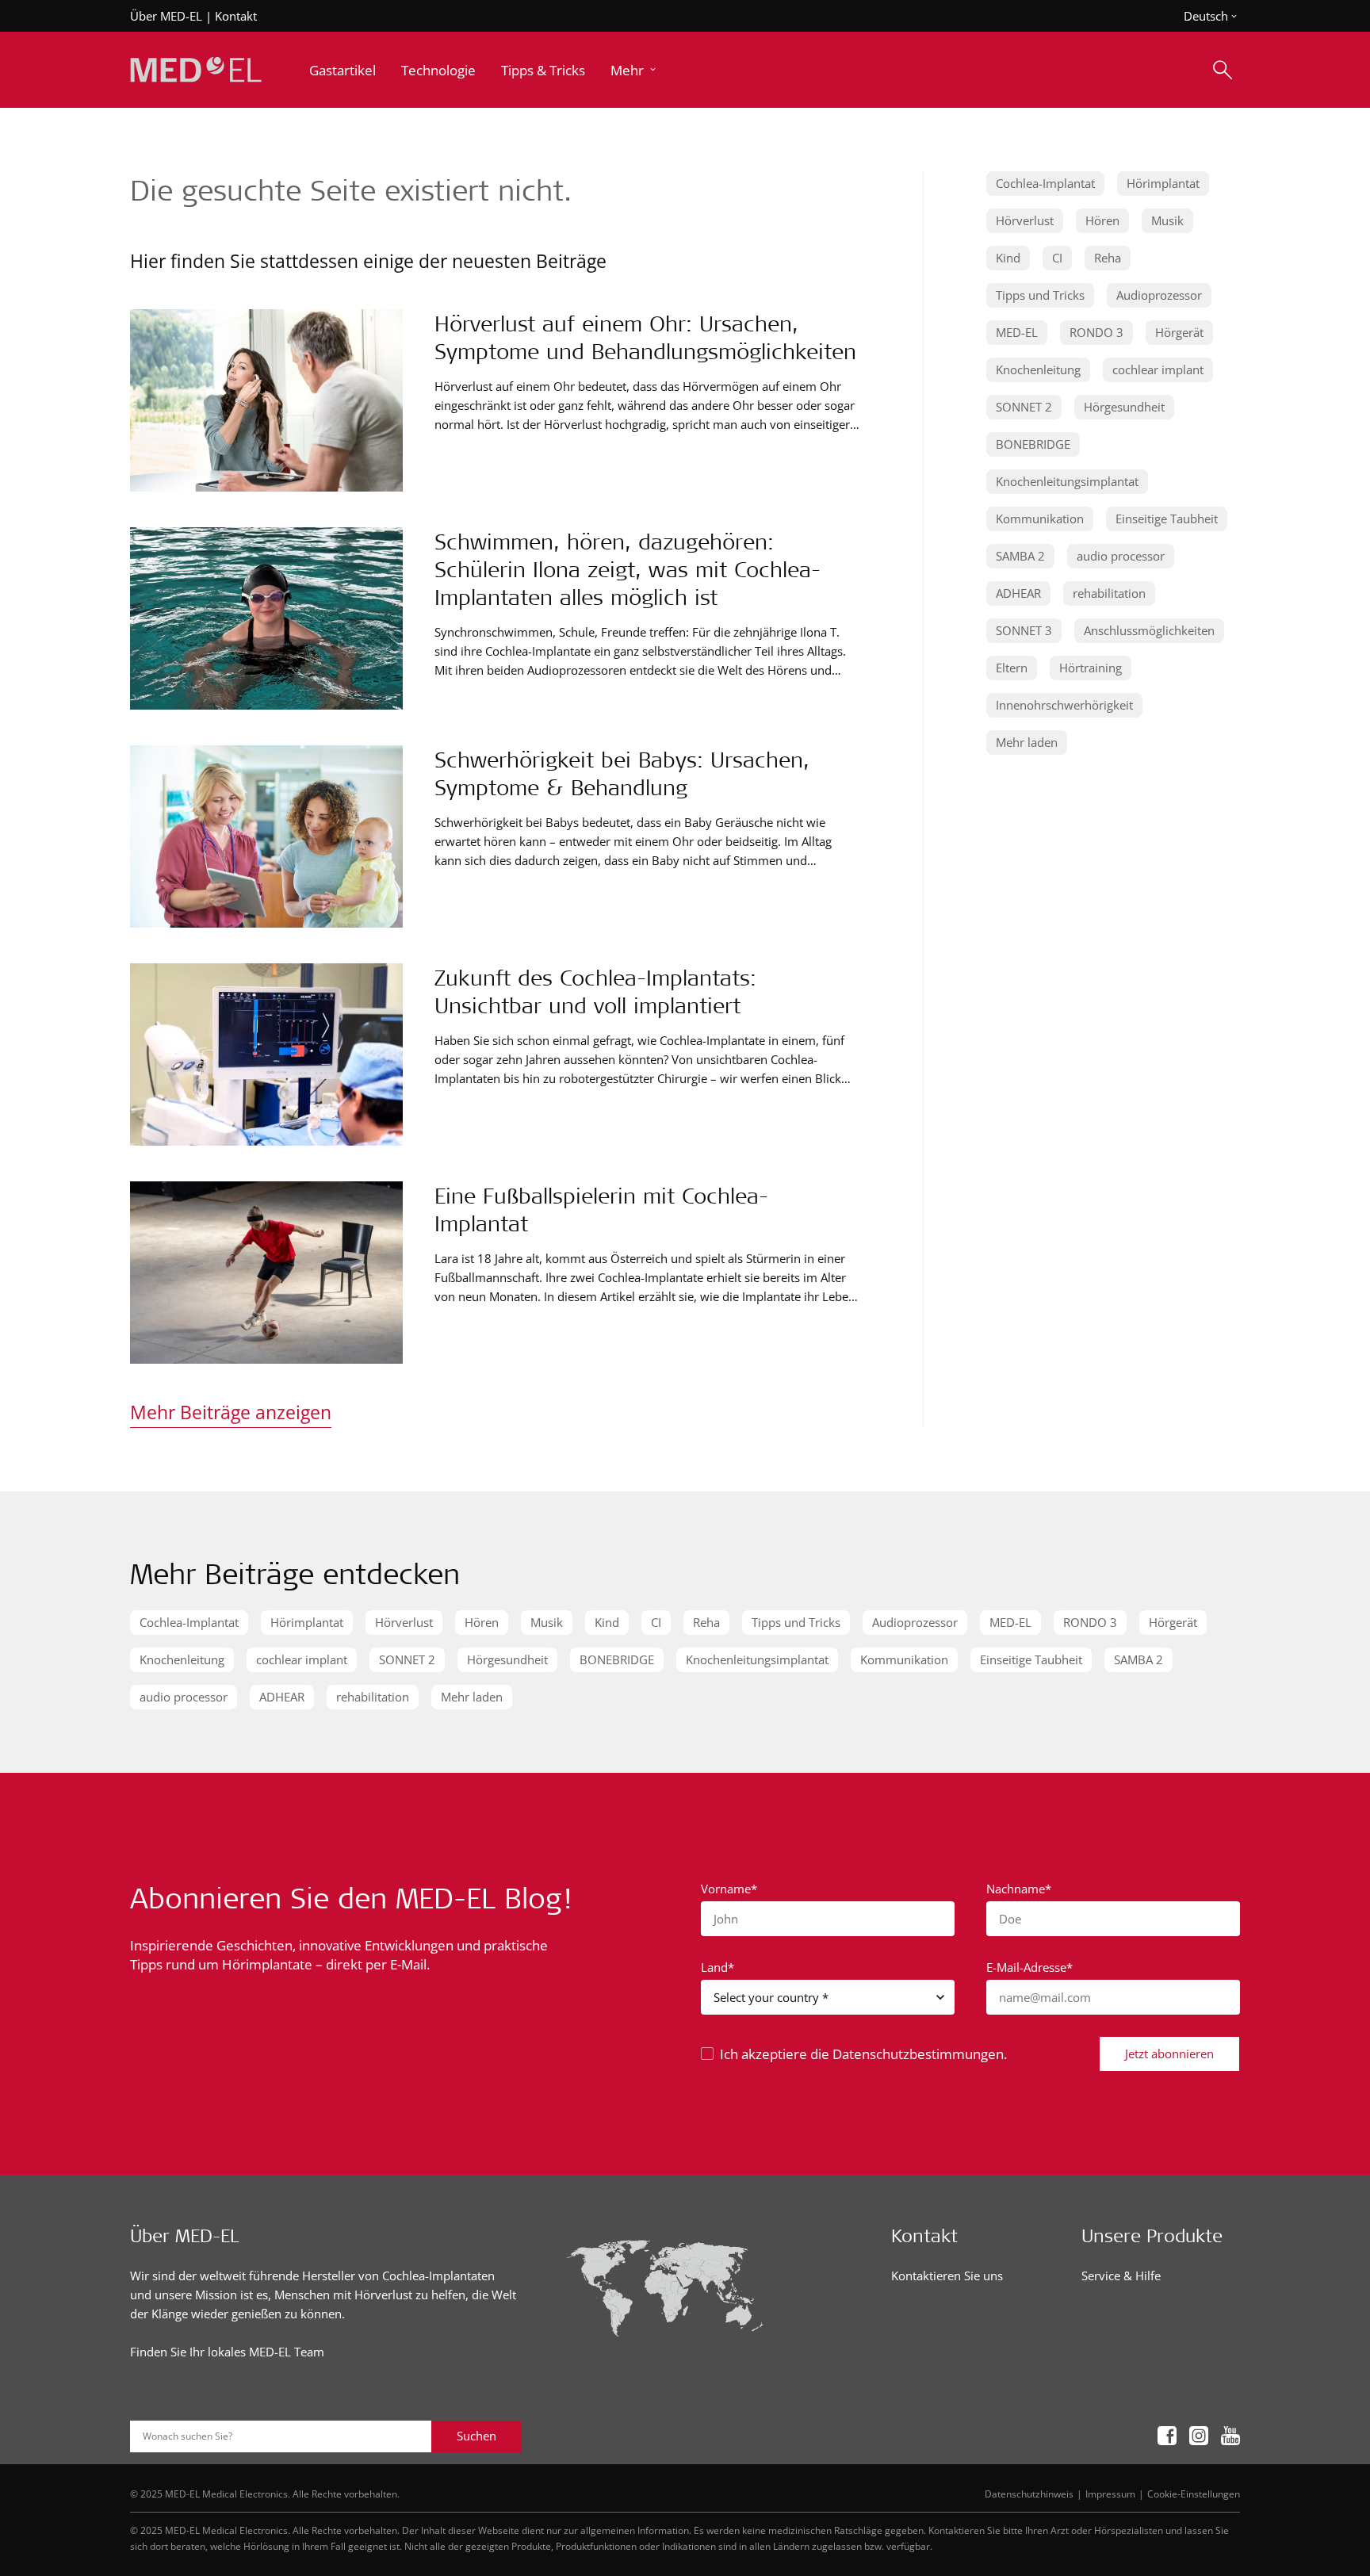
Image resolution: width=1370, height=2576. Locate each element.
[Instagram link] (1199, 2437)
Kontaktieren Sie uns (947, 2276)
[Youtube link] (1230, 2437)
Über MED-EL (166, 16)
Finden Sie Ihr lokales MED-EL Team (227, 2352)
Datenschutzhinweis (1029, 2494)
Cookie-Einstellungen (1194, 2494)
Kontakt (236, 16)
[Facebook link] (1167, 2437)
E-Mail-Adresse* (1029, 1967)
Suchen (476, 2436)
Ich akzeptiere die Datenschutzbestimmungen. (863, 2054)
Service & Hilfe (1121, 2276)
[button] (635, 70)
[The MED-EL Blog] (196, 70)
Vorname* (729, 1889)
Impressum (1110, 2494)
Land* (718, 1967)
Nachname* (1019, 1889)
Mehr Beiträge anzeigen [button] (231, 1412)
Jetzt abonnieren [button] (1169, 2054)
